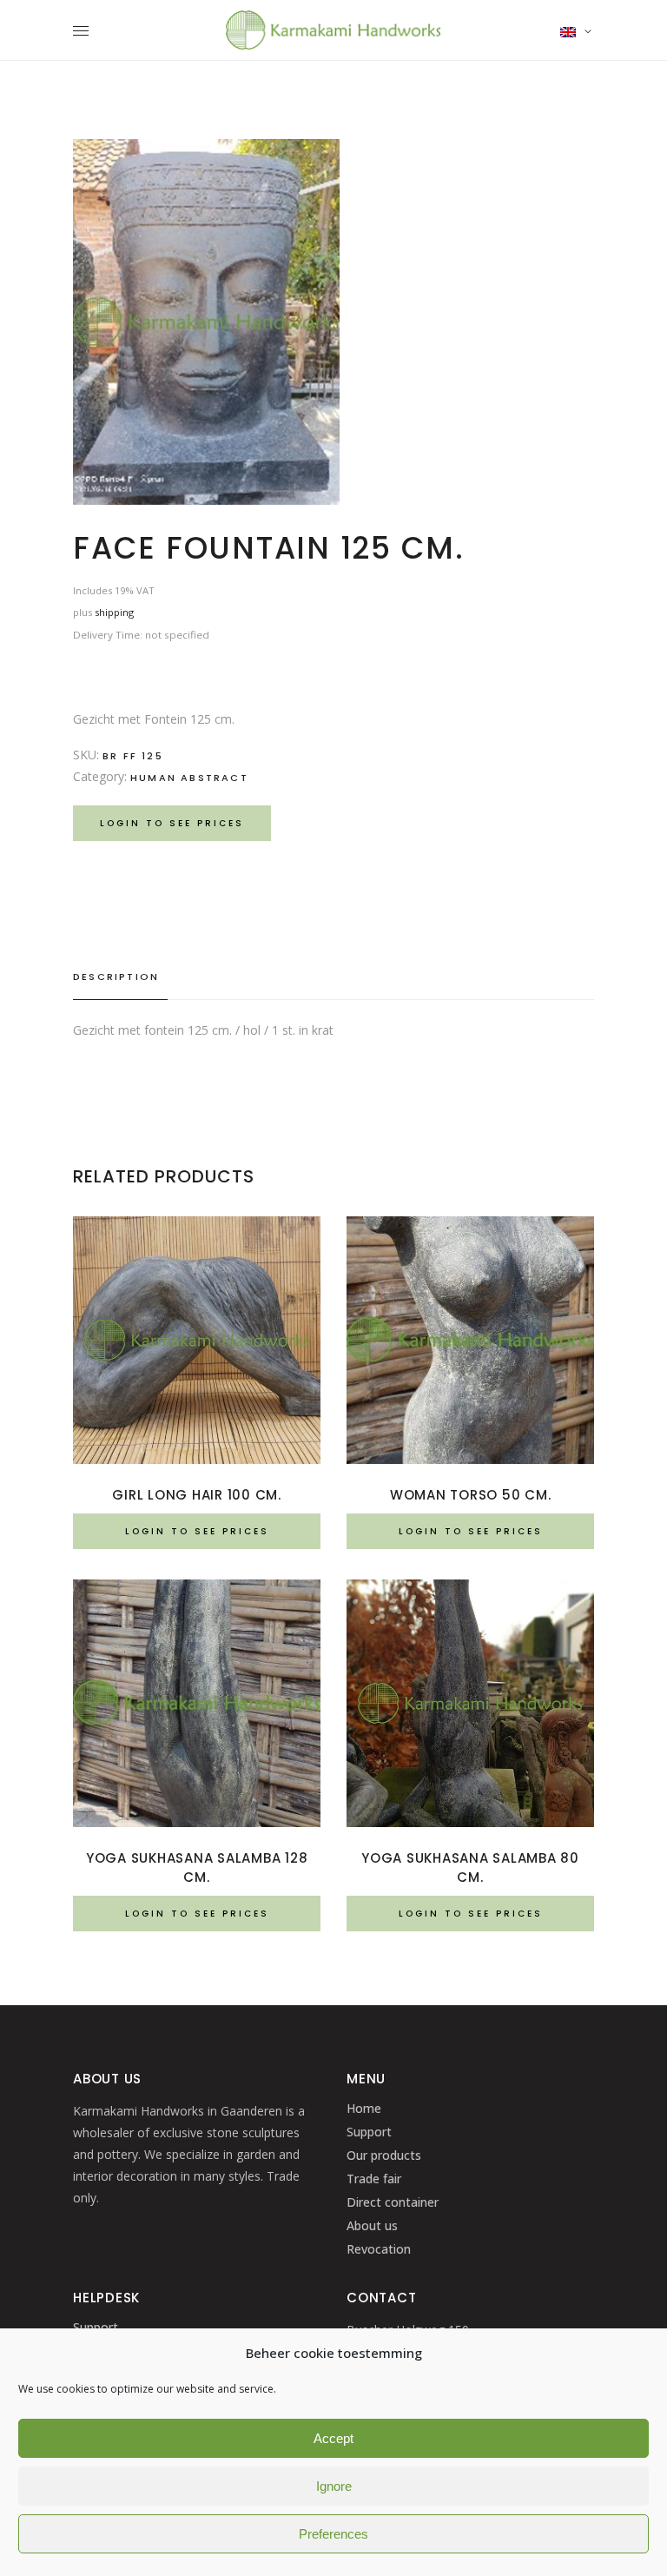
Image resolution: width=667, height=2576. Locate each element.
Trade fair (374, 2179)
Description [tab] (116, 977)
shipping (114, 612)
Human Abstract (189, 778)
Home (364, 2108)
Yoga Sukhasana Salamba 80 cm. (470, 1867)
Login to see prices (172, 823)
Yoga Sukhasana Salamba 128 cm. (197, 1867)
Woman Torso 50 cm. (471, 1495)
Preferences (333, 2534)
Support (369, 2132)
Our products (384, 2155)
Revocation (379, 2249)
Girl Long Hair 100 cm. (197, 1495)
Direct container (393, 2202)
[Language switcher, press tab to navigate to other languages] (577, 31)
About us (372, 2225)
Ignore (334, 2486)
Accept (333, 2438)
